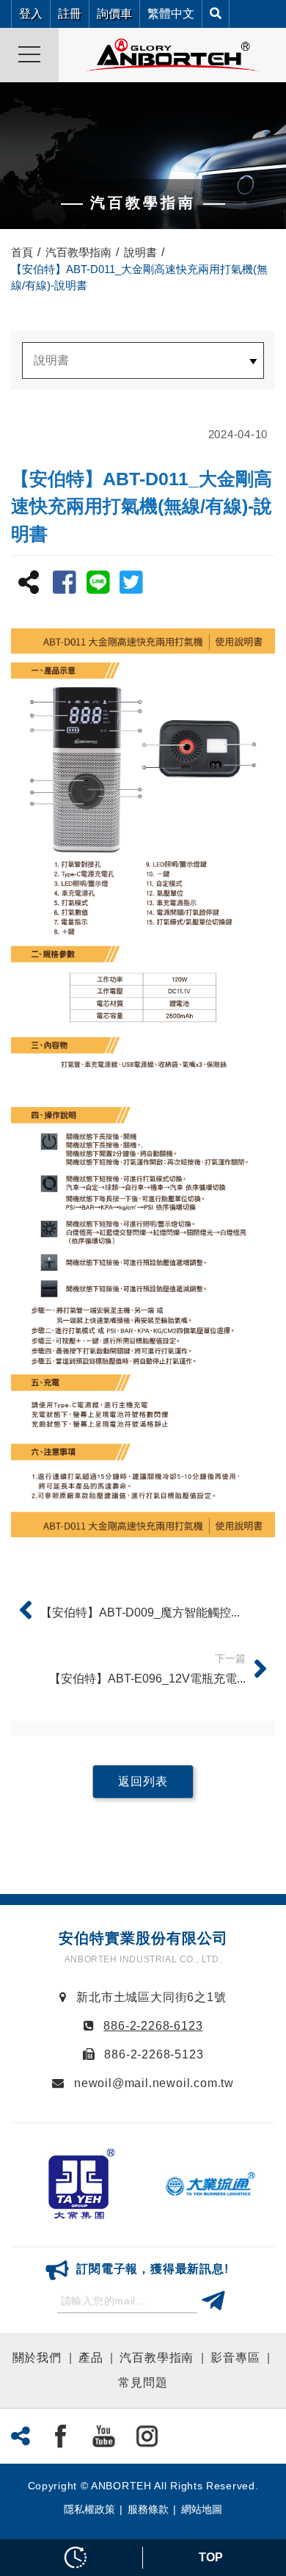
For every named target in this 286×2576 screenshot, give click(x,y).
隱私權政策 (89, 2509)
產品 (91, 2358)
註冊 (70, 14)
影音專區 (235, 2358)
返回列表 (143, 1781)
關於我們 (37, 2358)
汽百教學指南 (78, 252)
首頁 (22, 252)
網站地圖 (202, 2509)
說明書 (140, 252)
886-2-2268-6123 (153, 2026)
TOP (211, 2557)
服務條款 (148, 2509)
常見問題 (143, 2383)
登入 (31, 14)
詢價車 (114, 14)
